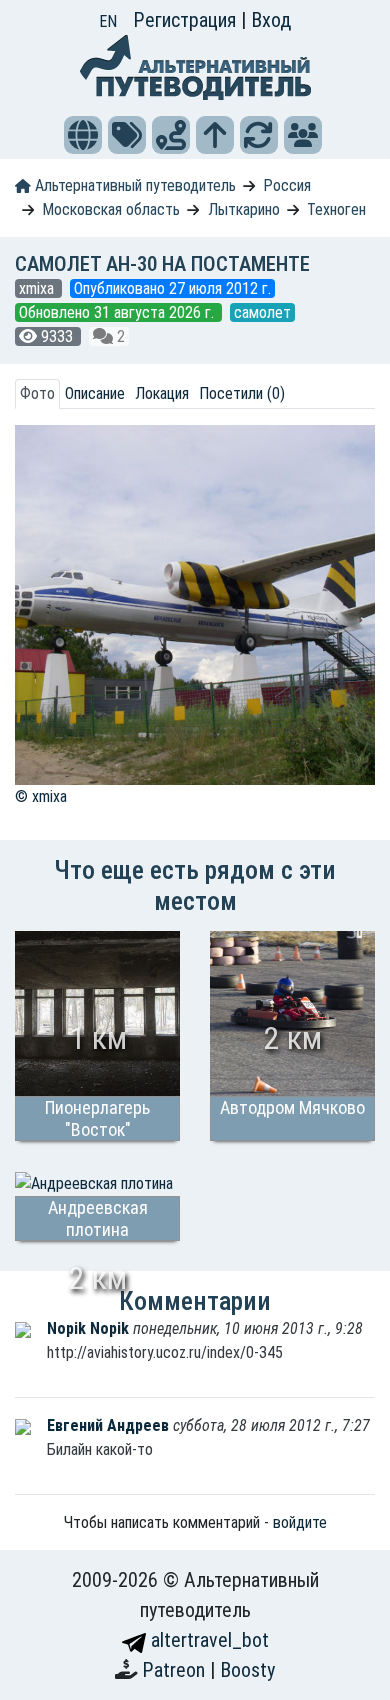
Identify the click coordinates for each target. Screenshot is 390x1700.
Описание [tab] (95, 393)
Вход (271, 20)
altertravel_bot (207, 1640)
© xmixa (41, 796)
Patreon (176, 1670)
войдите (300, 1522)
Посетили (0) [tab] (242, 393)
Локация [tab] (162, 393)
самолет (262, 312)
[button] (83, 135)
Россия (287, 185)
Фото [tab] (37, 393)
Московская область (111, 209)
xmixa (38, 288)
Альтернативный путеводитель (133, 185)
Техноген (336, 209)
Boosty (247, 1670)
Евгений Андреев (110, 1425)
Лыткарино (244, 209)
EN (108, 21)
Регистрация (187, 20)
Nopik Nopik (90, 1328)
